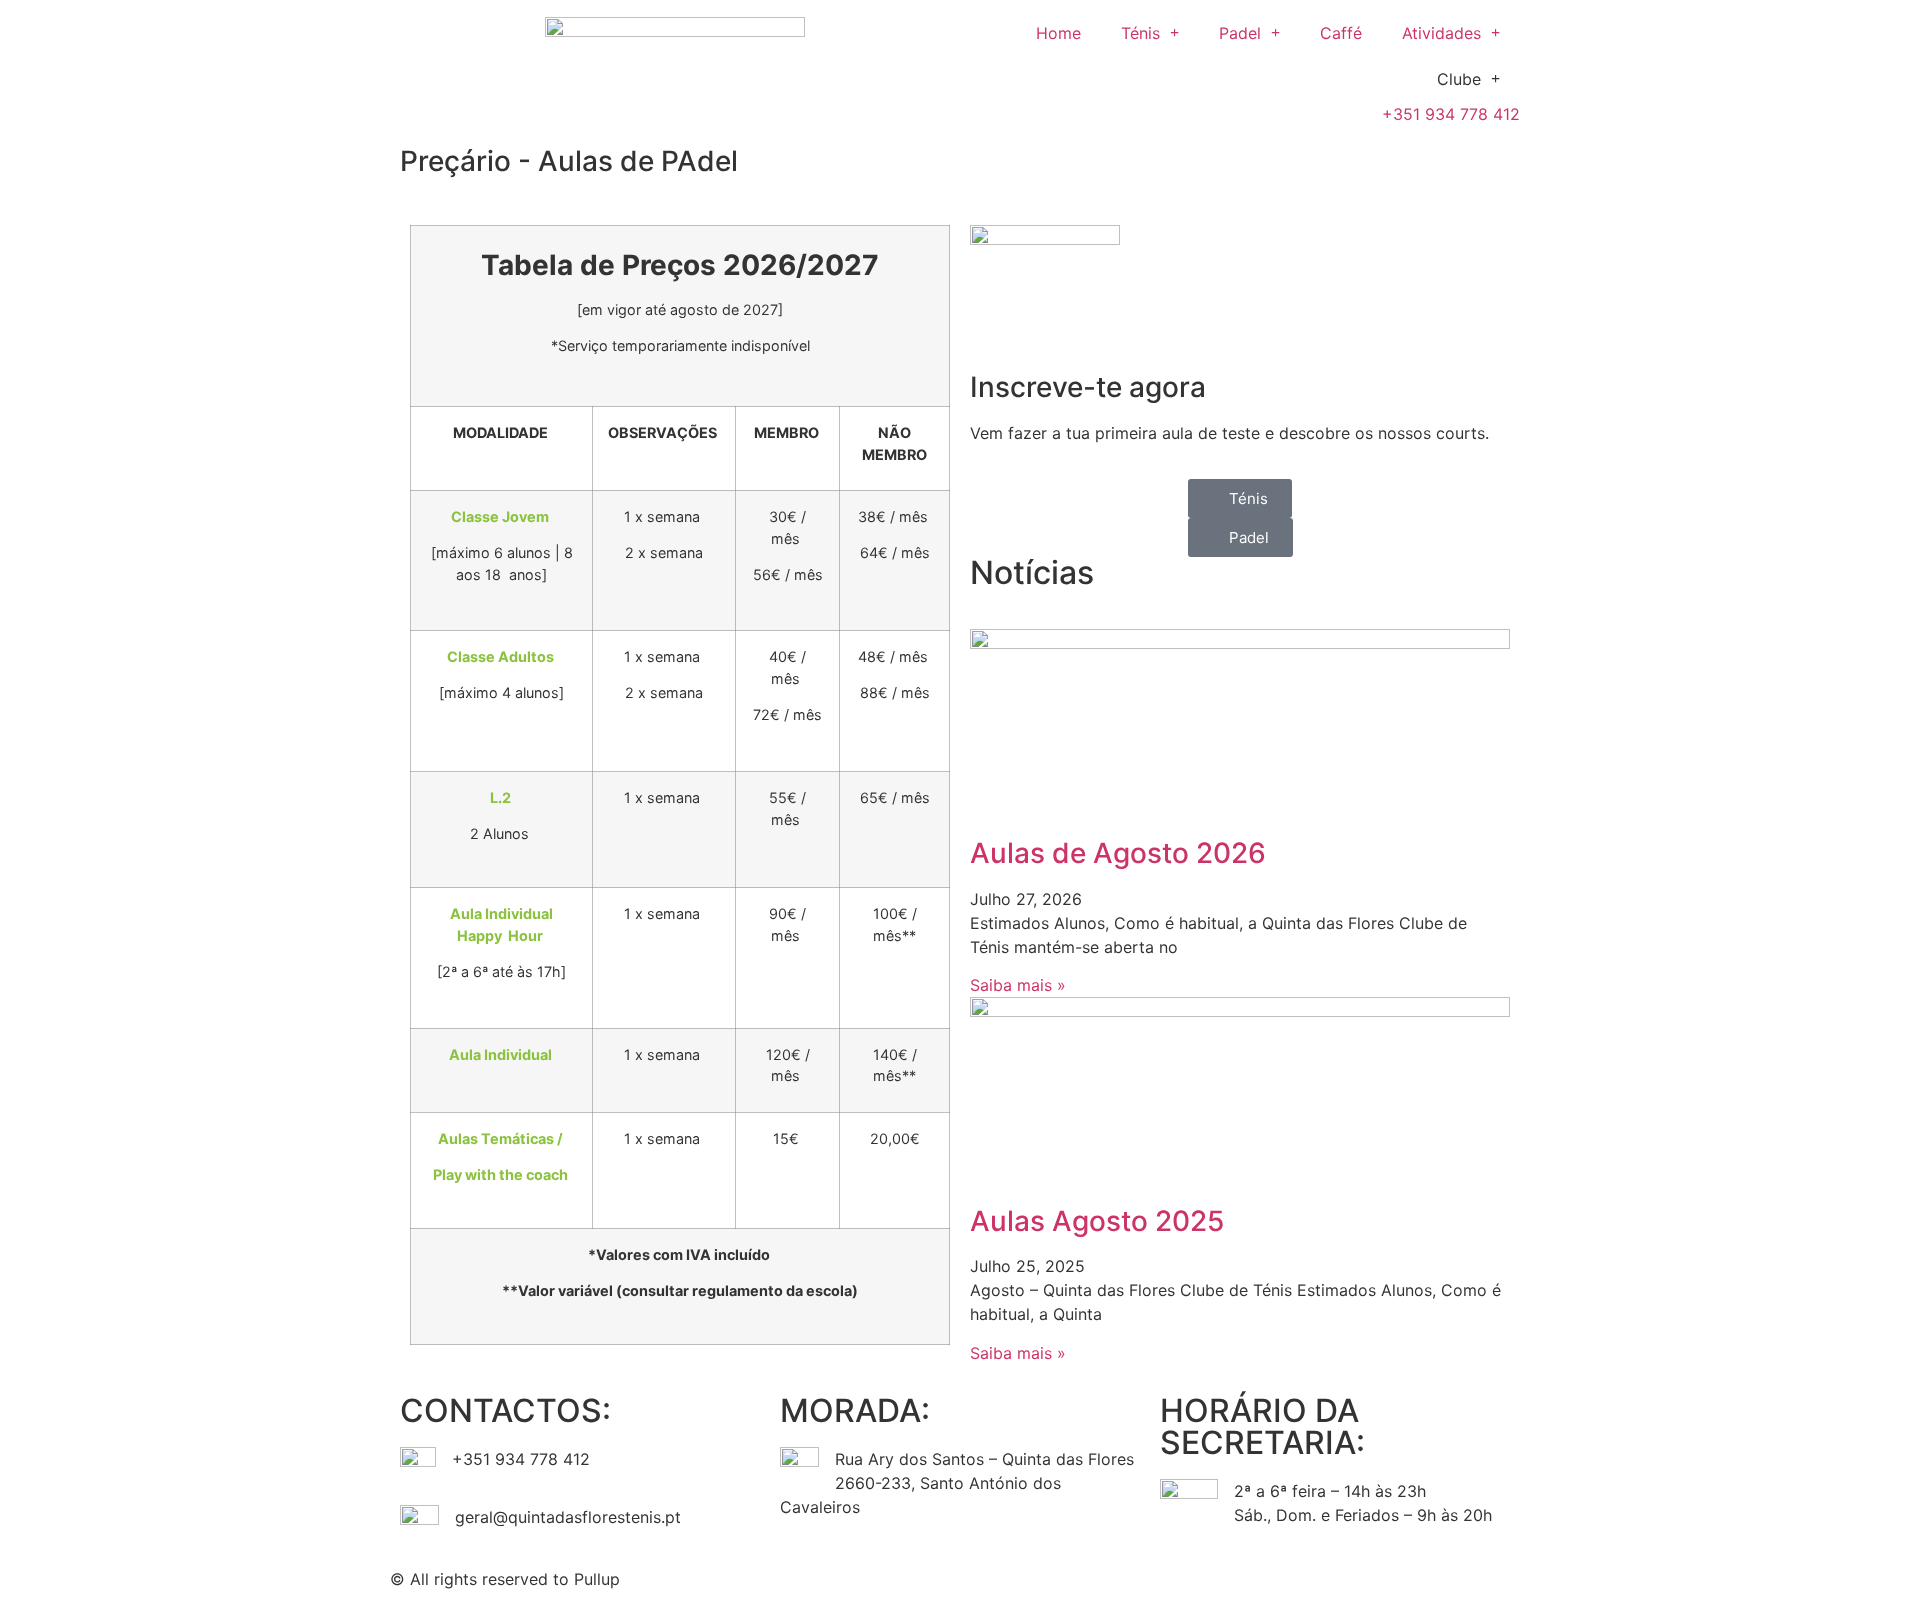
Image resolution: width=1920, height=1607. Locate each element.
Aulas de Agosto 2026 (1118, 853)
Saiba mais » (1018, 985)
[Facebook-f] (985, 1576)
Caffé (1341, 33)
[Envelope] (1095, 1576)
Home (1058, 33)
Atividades (1441, 33)
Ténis (1140, 33)
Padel (1240, 33)
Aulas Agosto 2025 (1097, 1221)
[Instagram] (1040, 1576)
